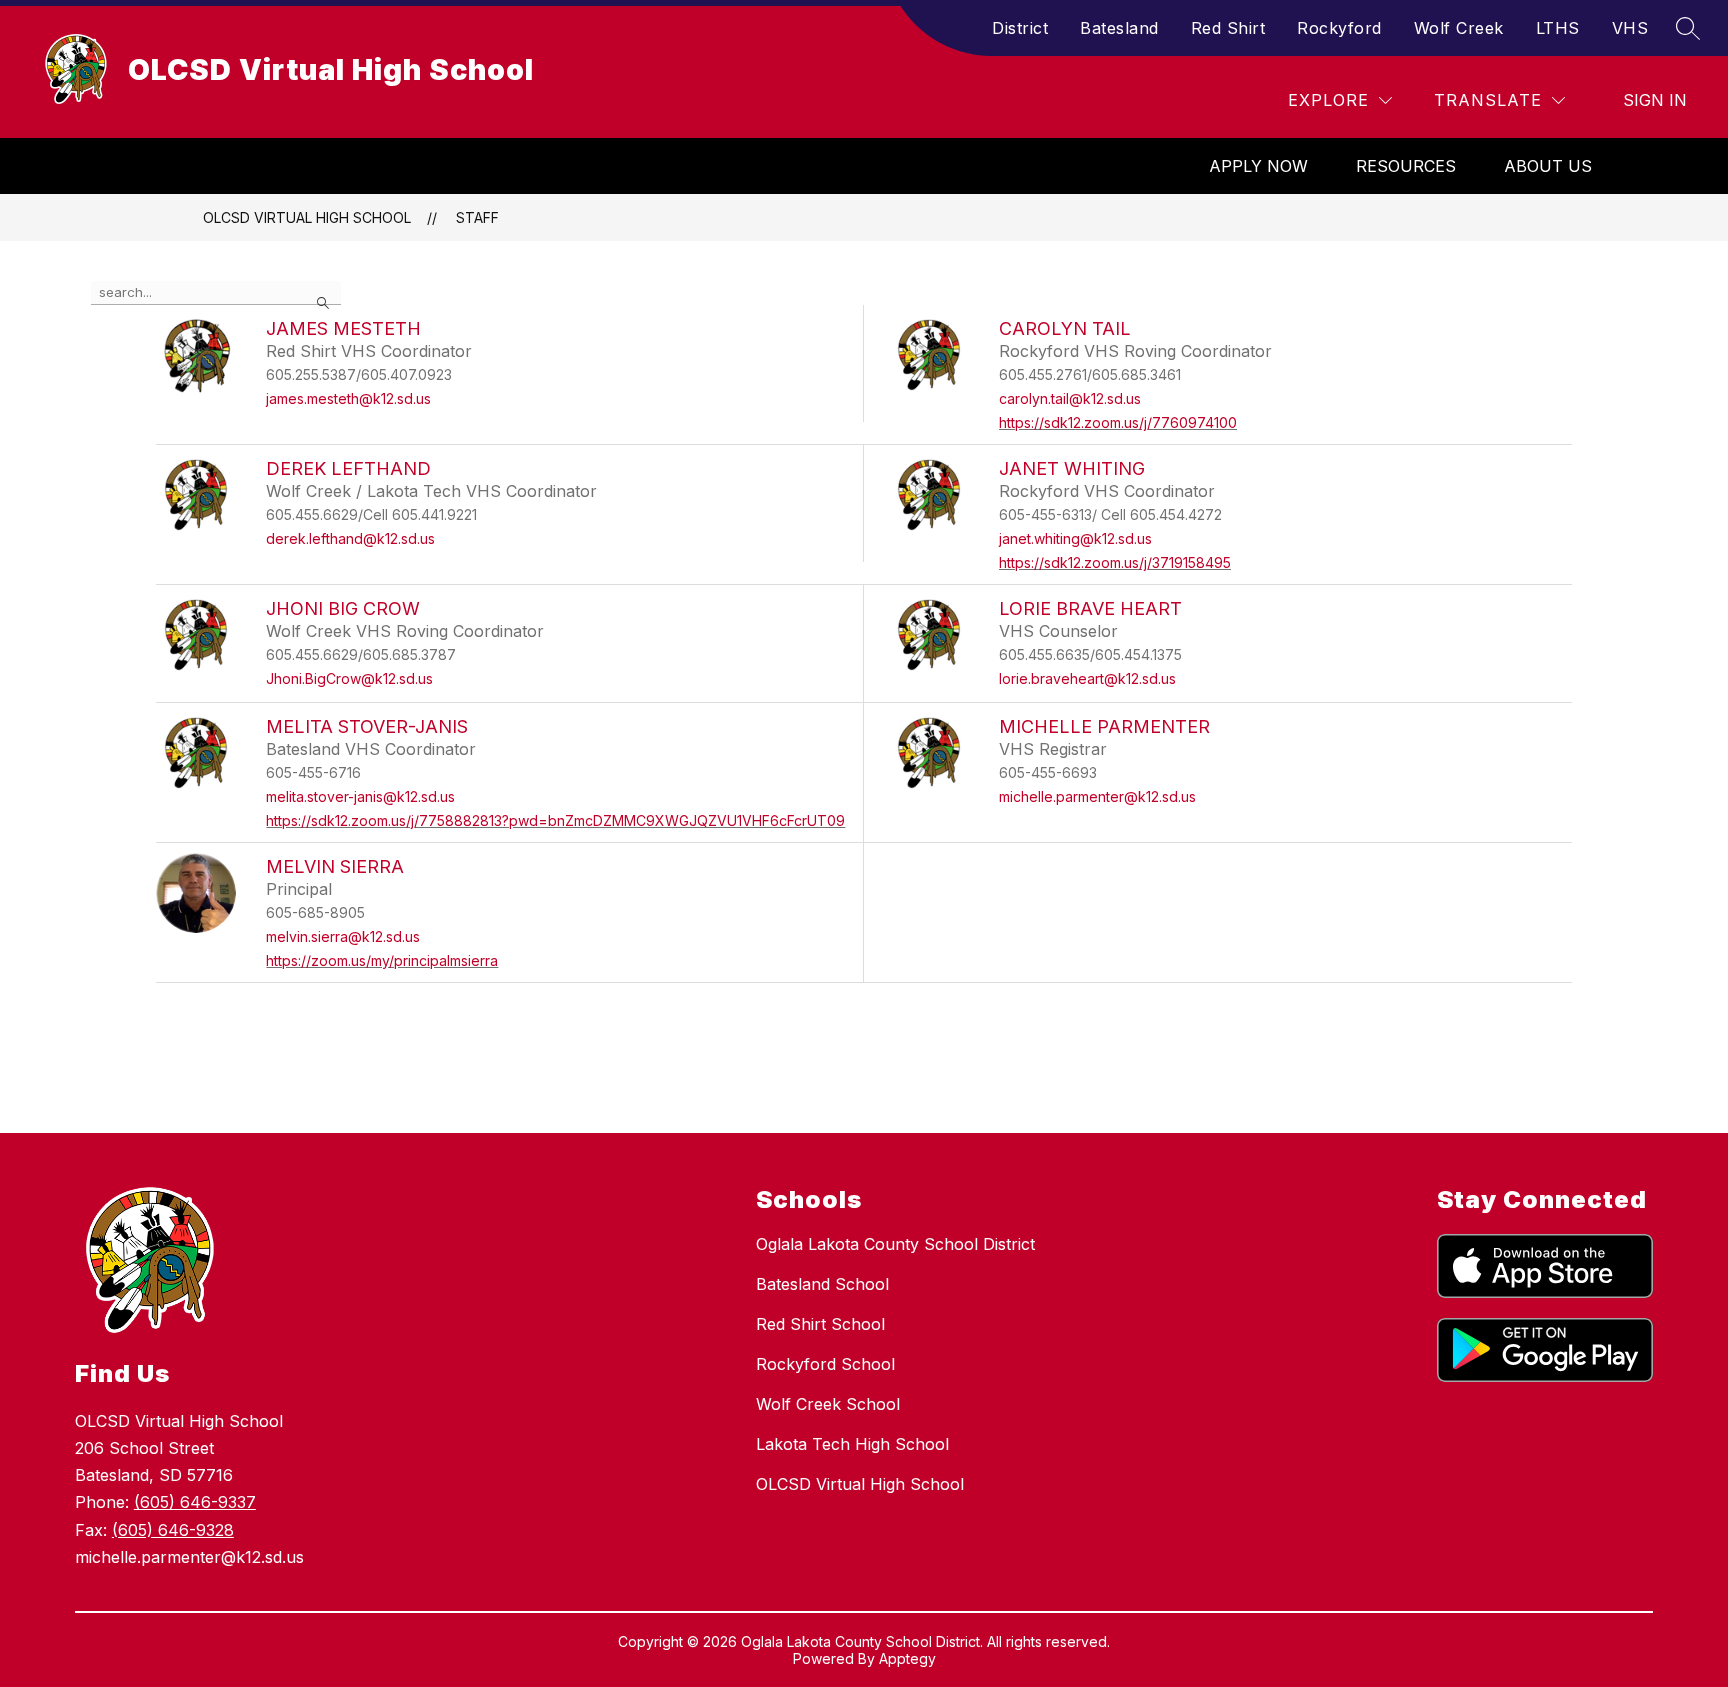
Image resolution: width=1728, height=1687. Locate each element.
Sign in (1655, 100)
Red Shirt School (820, 1324)
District (1020, 28)
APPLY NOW (1258, 166)
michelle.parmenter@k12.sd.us (1097, 796)
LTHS (1558, 28)
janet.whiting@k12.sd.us (1075, 538)
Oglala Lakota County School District (895, 1244)
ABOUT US (1548, 166)
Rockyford (1339, 28)
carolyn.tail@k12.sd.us (1070, 398)
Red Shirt (1228, 28)
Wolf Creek (1459, 28)
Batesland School (822, 1284)
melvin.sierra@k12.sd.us (343, 936)
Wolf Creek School (828, 1404)
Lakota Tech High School (852, 1444)
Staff (477, 217)
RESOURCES (1406, 166)
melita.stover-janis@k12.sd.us (360, 796)
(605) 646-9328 (173, 1530)
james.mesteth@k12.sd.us (348, 398)
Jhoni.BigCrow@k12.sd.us (349, 678)
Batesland (1119, 28)
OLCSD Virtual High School (307, 217)
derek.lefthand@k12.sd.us (350, 538)
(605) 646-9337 (195, 1502)
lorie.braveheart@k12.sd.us (1087, 678)
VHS (1630, 28)
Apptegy (907, 1658)
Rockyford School (825, 1364)
